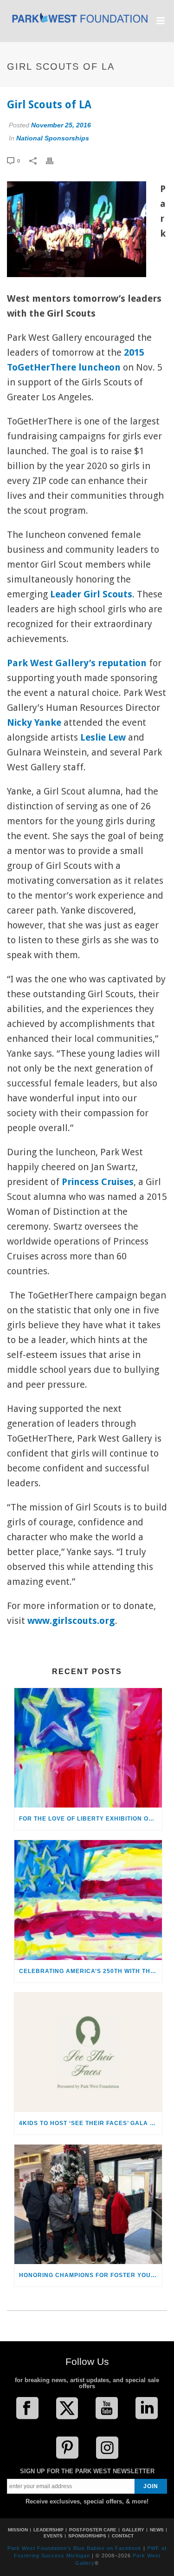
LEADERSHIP (48, 2530)
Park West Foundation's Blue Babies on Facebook (74, 2548)
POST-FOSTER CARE (93, 2530)
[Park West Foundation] (80, 22)
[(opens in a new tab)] (88, 1748)
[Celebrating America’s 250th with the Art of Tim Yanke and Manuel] (88, 1900)
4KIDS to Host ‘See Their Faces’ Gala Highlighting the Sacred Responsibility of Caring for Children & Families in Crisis (90, 2123)
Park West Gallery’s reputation (77, 663)
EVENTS (53, 2536)
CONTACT (123, 2536)
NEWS (157, 2530)
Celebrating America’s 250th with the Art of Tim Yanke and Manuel (90, 1971)
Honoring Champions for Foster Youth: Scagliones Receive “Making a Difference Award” (90, 2275)
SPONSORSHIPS (87, 2536)
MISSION (18, 2530)
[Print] (54, 160)
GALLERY (133, 2530)
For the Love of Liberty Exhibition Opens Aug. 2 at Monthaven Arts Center (90, 1819)
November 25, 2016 (61, 125)
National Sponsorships (53, 138)
